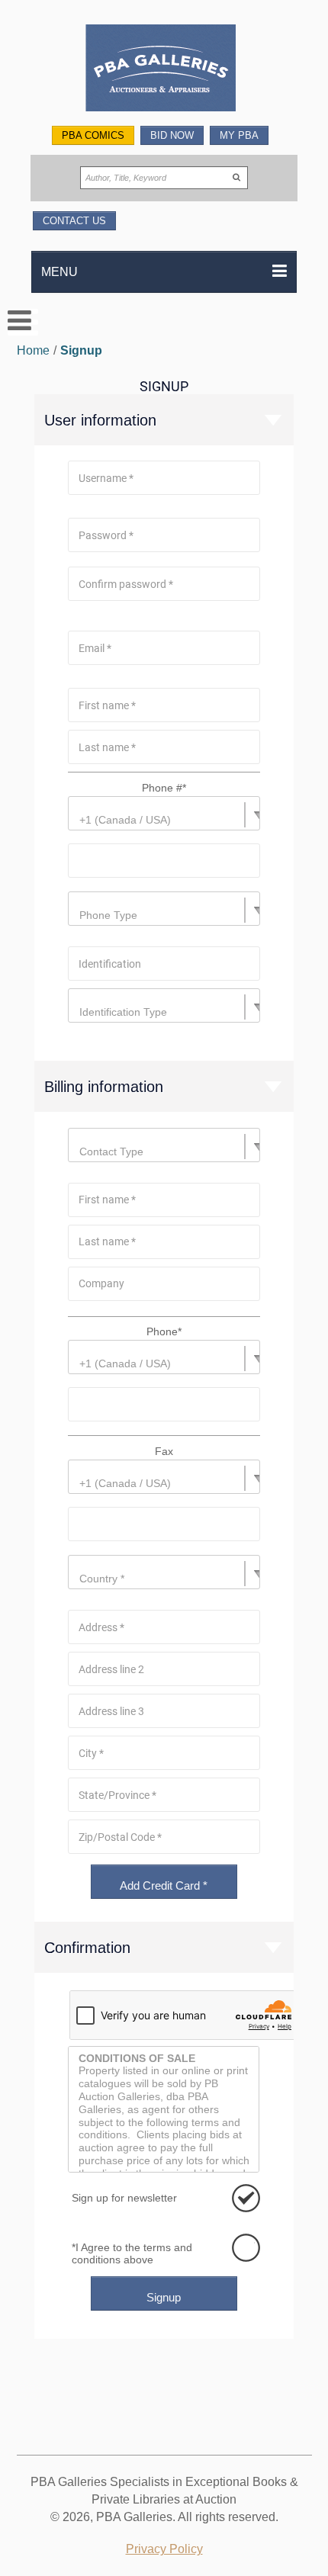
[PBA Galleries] (164, 70)
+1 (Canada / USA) (125, 820)
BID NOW (172, 135)
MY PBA (239, 135)
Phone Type (108, 915)
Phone (164, 1331)
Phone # (164, 788)
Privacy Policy (164, 2549)
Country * (102, 1579)
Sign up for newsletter (124, 2198)
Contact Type (111, 1151)
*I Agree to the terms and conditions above (132, 2253)
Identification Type (123, 1012)
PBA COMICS (93, 135)
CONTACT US (74, 221)
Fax (164, 1451)
